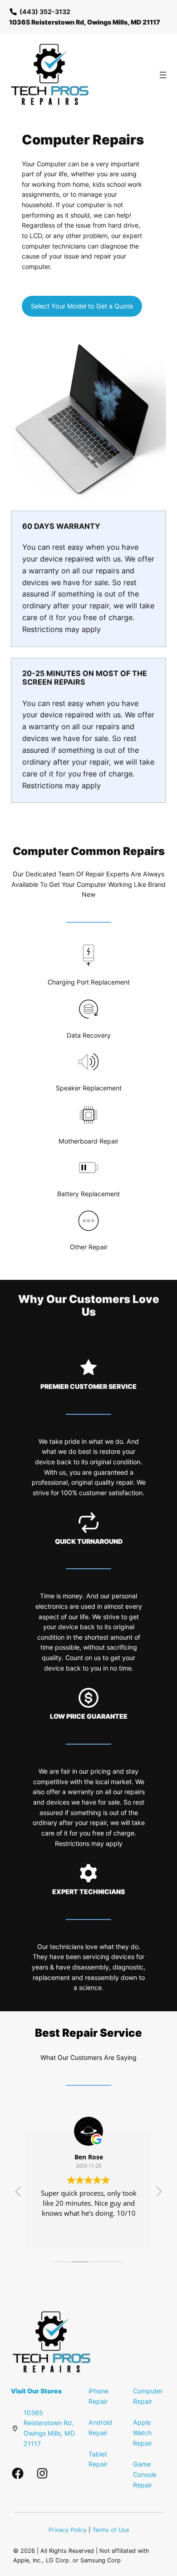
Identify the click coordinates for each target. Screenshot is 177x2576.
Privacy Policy (68, 2530)
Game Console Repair (145, 2474)
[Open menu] (163, 75)
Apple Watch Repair (143, 2432)
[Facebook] (18, 2473)
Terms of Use (111, 2530)
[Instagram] (42, 2473)
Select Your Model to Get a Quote (82, 306)
